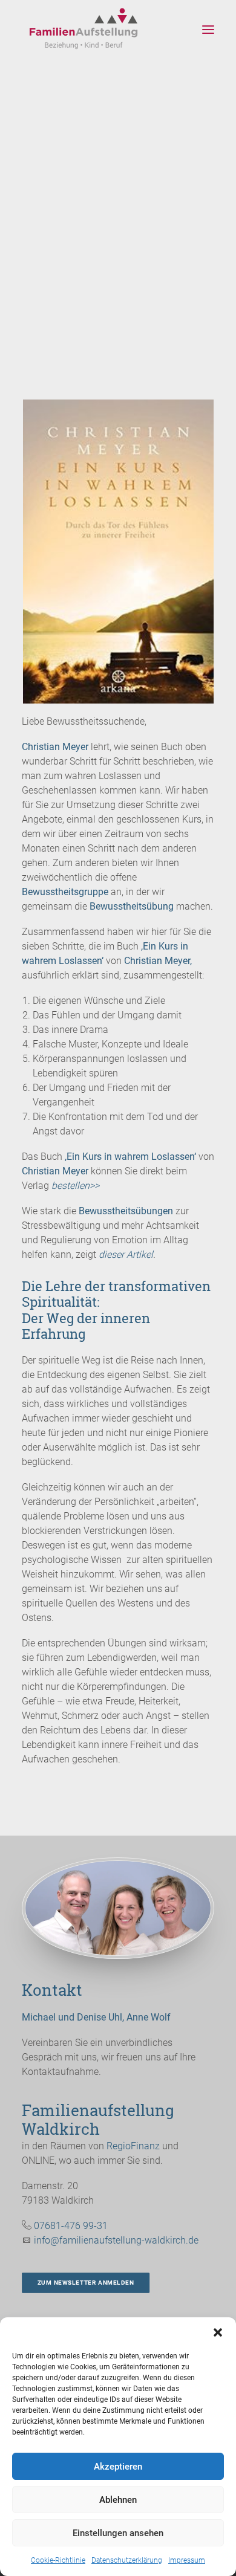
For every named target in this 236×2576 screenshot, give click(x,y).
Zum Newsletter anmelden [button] (86, 2283)
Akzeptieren (118, 2467)
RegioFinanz (133, 2146)
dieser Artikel (126, 1254)
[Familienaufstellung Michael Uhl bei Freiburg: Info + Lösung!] (87, 30)
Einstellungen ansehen (118, 2533)
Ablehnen (118, 2500)
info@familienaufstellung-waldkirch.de (116, 2240)
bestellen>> (75, 1186)
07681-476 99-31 (71, 2226)
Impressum (187, 2560)
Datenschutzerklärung (127, 2560)
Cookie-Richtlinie (58, 2560)
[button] (218, 2332)
